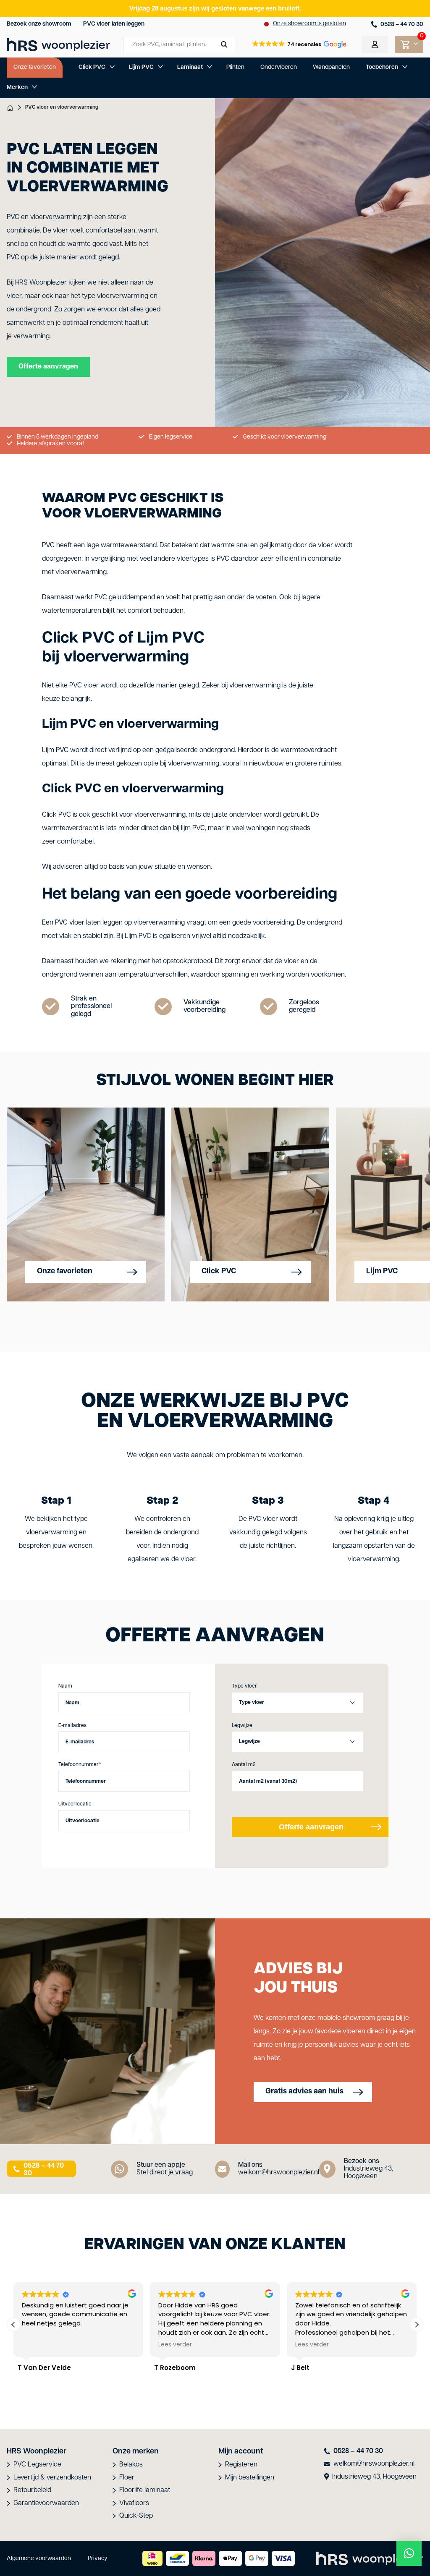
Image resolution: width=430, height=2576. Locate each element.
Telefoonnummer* (80, 1765)
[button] (299, 44)
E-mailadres (72, 1726)
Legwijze (242, 1726)
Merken (17, 88)
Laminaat (190, 67)
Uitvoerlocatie (75, 1804)
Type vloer (244, 1686)
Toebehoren (382, 67)
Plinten (235, 67)
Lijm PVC (141, 67)
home (10, 108)
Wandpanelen (331, 67)
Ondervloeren (279, 67)
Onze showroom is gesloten (309, 24)
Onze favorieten (35, 67)
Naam (65, 1686)
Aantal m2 (244, 1765)
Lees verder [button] (39, 2345)
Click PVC (92, 67)
